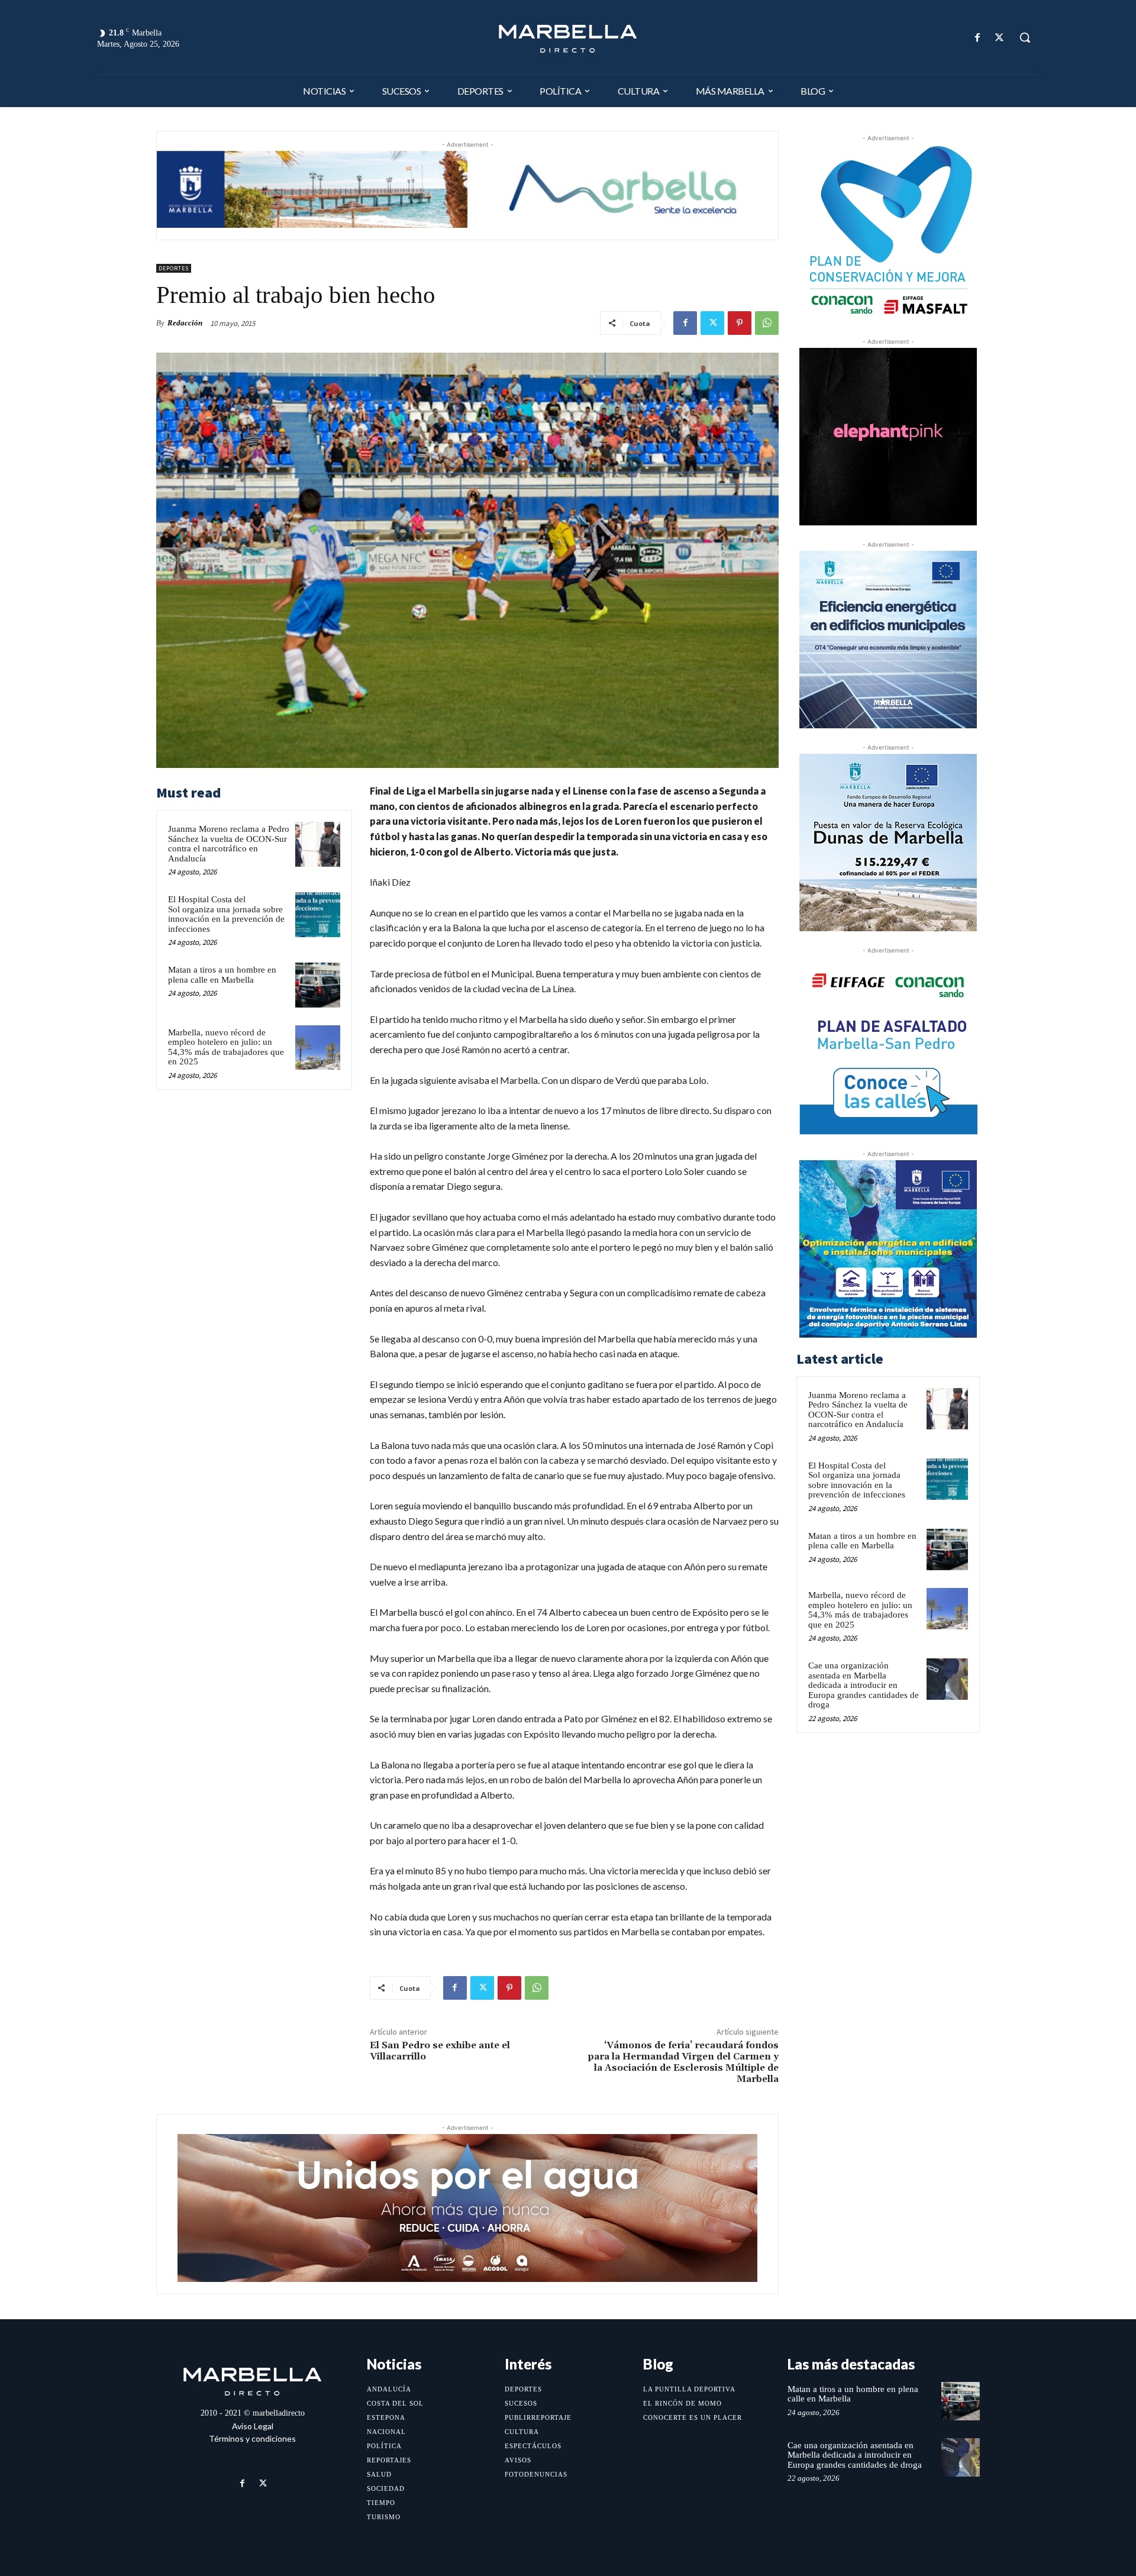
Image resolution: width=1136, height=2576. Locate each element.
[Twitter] (1000, 38)
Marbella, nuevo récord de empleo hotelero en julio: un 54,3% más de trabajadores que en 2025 (226, 1047)
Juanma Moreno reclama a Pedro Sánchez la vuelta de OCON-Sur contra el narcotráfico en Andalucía (229, 844)
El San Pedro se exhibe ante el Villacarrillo (440, 2051)
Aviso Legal (253, 2426)
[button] (1025, 37)
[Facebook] (978, 38)
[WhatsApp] (767, 323)
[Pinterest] (740, 323)
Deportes (174, 268)
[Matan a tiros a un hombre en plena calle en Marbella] (318, 985)
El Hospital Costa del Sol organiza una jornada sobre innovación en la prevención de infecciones (226, 914)
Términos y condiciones (252, 2438)
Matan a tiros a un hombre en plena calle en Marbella (222, 975)
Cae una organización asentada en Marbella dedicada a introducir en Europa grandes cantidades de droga (864, 1685)
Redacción (185, 323)
